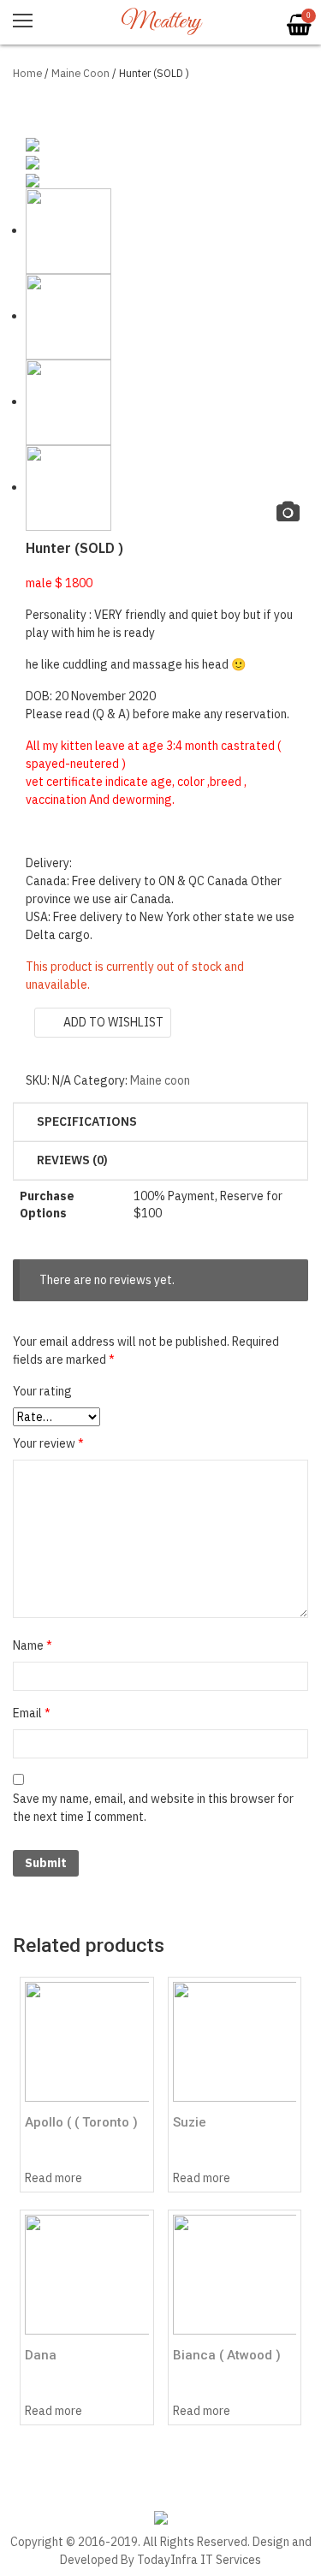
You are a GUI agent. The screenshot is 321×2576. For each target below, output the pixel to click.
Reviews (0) (72, 1160)
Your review (48, 1443)
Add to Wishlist (113, 1022)
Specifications (87, 1121)
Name (33, 1645)
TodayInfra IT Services (199, 2560)
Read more (53, 2178)
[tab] (160, 1122)
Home (27, 73)
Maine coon (80, 73)
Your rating (42, 1391)
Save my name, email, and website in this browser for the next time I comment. (153, 1808)
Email (32, 1713)
